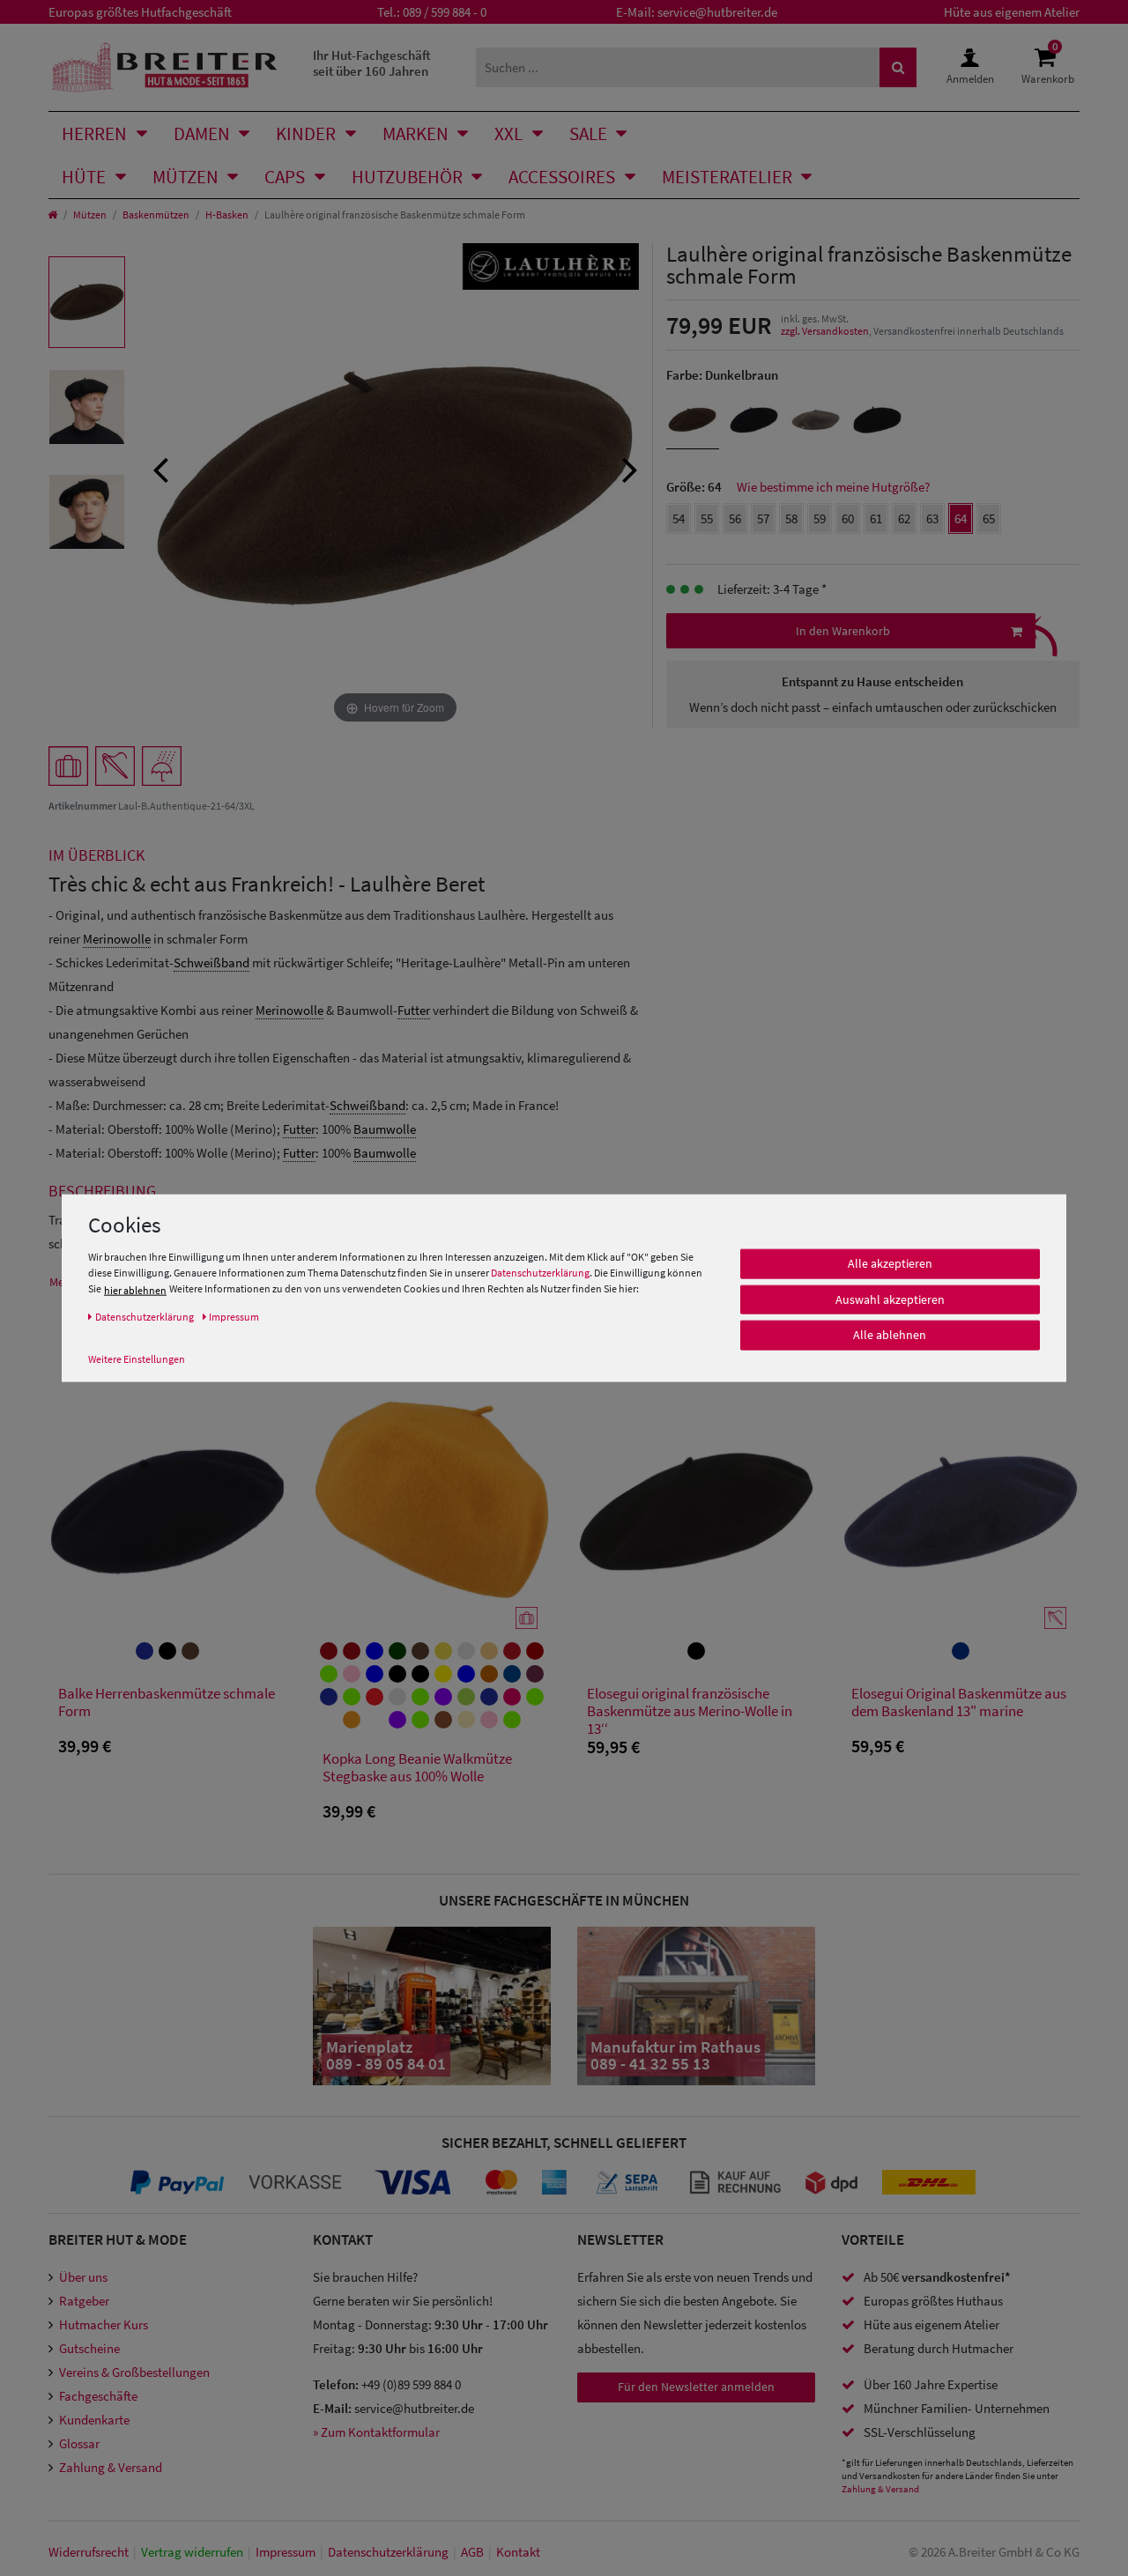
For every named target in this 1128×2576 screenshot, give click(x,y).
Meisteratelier (727, 177)
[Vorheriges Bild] (160, 468)
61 (876, 518)
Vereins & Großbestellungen (134, 2372)
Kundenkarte (94, 2420)
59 (820, 518)
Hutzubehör (407, 177)
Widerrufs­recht (89, 2552)
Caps (285, 177)
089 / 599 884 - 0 (445, 12)
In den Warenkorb (843, 631)
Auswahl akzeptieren (890, 1299)
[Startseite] (52, 215)
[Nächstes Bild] (630, 468)
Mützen (186, 177)
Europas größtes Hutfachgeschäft (140, 12)
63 (932, 518)
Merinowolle (117, 939)
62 (904, 518)
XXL (508, 133)
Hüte (84, 177)
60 (848, 518)
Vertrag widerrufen (192, 2552)
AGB (472, 2552)
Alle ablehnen (890, 1335)
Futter (414, 1010)
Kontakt (518, 2552)
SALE (588, 133)
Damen (202, 133)
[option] (87, 302)
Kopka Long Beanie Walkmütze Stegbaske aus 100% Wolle (417, 1768)
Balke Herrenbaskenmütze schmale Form (167, 1703)
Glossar (79, 2443)
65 (989, 518)
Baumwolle (385, 1129)
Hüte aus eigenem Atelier (1012, 12)
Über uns (83, 2277)
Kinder (306, 133)
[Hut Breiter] (164, 67)
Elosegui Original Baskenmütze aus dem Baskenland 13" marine (959, 1703)
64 (961, 518)
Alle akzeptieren (890, 1263)
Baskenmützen (156, 215)
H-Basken (227, 215)
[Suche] (898, 67)
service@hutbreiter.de (717, 12)
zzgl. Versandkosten (825, 331)
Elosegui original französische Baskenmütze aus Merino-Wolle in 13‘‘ (690, 1711)
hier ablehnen (135, 1290)
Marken (416, 133)
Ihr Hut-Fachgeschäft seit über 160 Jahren (372, 63)
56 (735, 518)
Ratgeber (84, 2301)
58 (791, 518)
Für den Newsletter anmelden (696, 2387)
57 (763, 518)
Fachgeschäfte (98, 2396)
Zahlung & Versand (111, 2467)
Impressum (286, 2552)
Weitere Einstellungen (137, 1359)
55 (707, 518)
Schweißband (211, 962)
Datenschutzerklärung (540, 1273)
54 (679, 518)
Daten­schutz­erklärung (388, 2552)
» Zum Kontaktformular (376, 2432)
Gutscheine (89, 2348)
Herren (94, 133)
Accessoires (562, 177)
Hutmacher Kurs (104, 2324)
